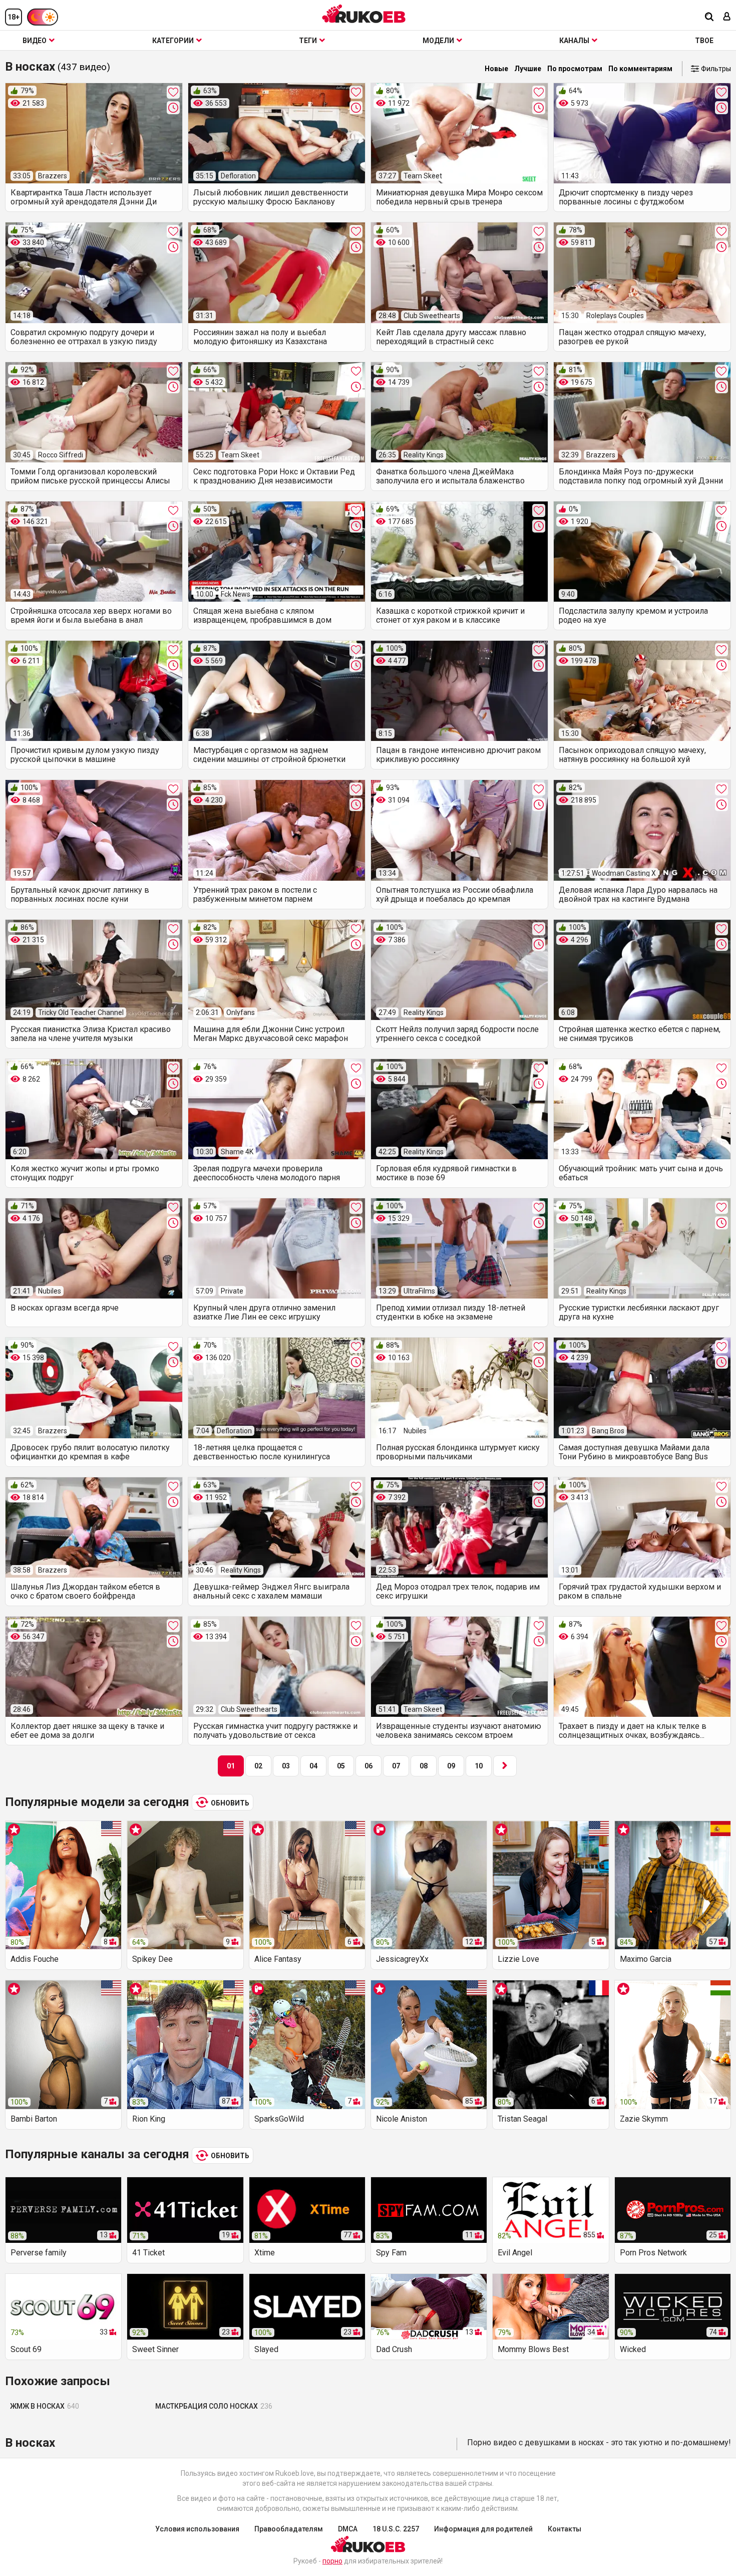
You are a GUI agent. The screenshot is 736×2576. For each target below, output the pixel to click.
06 (369, 1766)
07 (396, 1766)
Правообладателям (289, 2529)
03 (286, 1766)
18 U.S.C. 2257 (396, 2529)
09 (451, 1766)
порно (332, 2561)
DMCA (348, 2529)
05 (341, 1766)
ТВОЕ (704, 41)
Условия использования (197, 2529)
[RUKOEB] (364, 14)
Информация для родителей (483, 2529)
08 (424, 1766)
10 (479, 1766)
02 (258, 1766)
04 (313, 1766)
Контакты (565, 2529)
